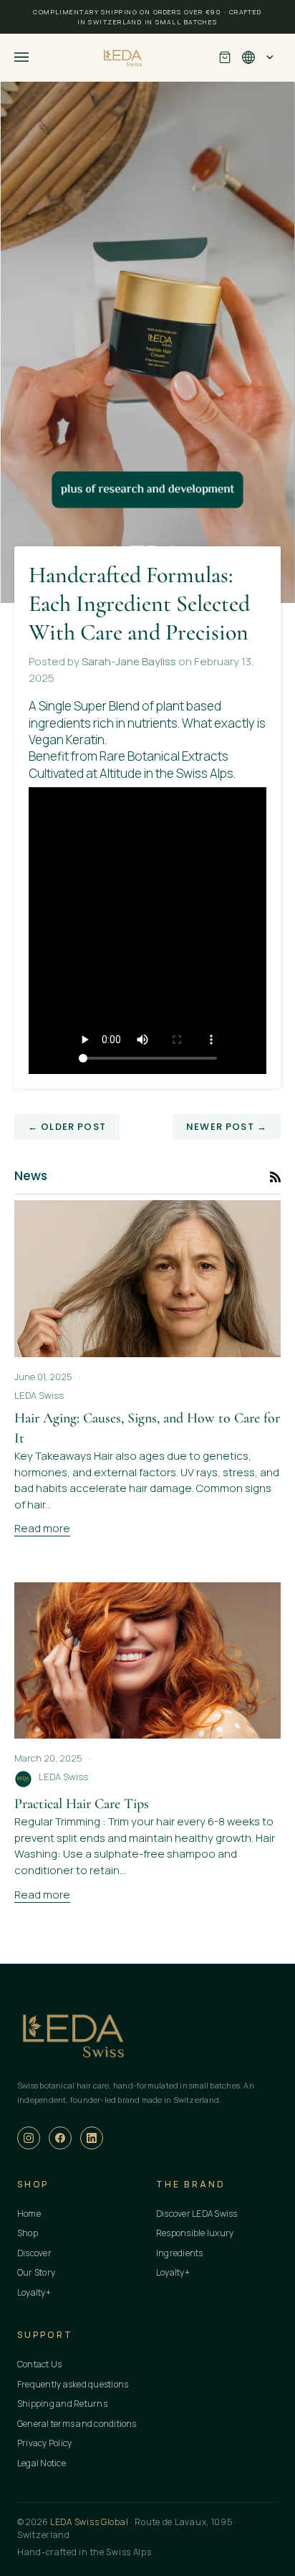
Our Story (36, 2272)
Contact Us (39, 2364)
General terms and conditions (77, 2424)
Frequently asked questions (73, 2384)
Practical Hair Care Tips (82, 1804)
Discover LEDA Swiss (197, 2214)
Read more (42, 1528)
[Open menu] (36, 57)
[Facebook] (60, 2138)
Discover (34, 2253)
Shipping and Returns (62, 2404)
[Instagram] (29, 2138)
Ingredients (180, 2253)
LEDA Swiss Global (89, 2522)
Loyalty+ (34, 2292)
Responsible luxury (195, 2233)
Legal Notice (42, 2463)
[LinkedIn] (92, 2138)
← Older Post (67, 1127)
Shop (28, 2233)
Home (29, 2214)
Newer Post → (227, 1127)
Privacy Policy (44, 2443)
